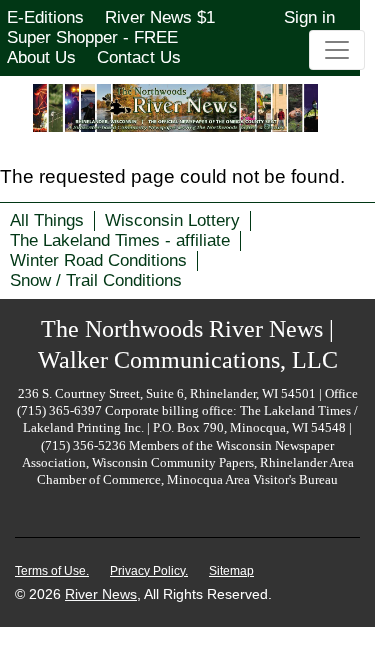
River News (101, 594)
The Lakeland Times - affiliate (120, 240)
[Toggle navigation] (337, 50)
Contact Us (139, 57)
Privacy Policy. (149, 571)
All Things (47, 220)
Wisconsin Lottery (172, 220)
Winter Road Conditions (98, 260)
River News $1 (160, 17)
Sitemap (231, 571)
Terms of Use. (52, 571)
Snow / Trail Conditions (96, 280)
